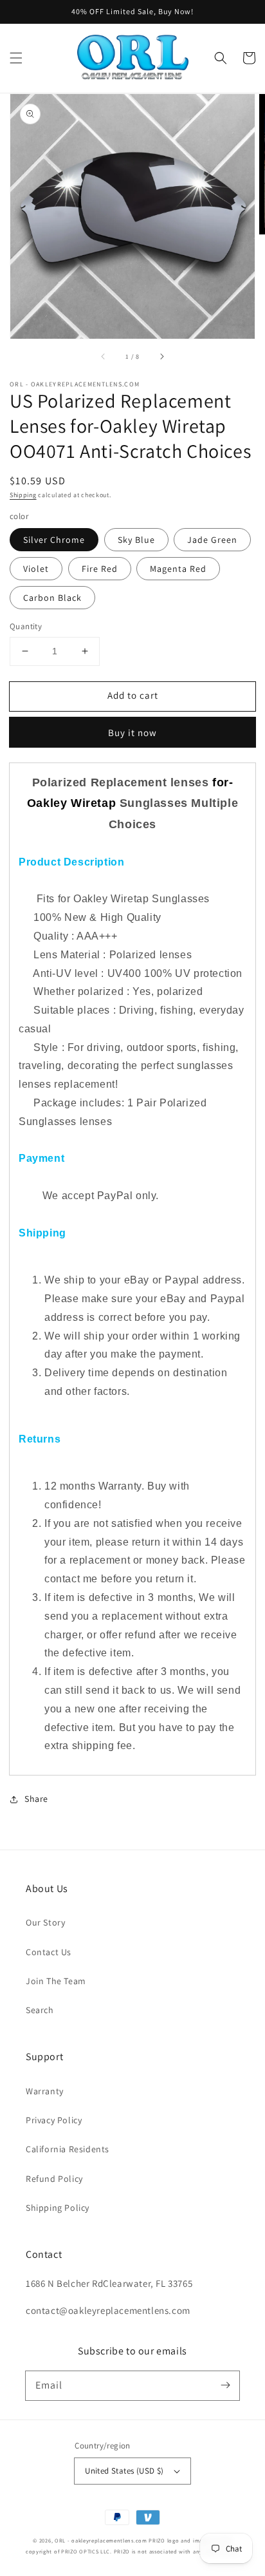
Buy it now (132, 733)
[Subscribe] (225, 2385)
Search (40, 2010)
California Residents (68, 2149)
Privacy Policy (54, 2120)
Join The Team (56, 1981)
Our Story (45, 1922)
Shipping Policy (58, 2208)
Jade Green (212, 540)
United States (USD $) (124, 2471)
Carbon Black (52, 598)
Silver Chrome (54, 540)
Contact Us (49, 1952)
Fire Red (100, 569)
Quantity (26, 626)
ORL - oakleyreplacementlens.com (101, 2540)
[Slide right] (161, 357)
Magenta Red (178, 569)
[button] (16, 58)
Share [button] (36, 1799)
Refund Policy (54, 2179)
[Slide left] (104, 357)
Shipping (23, 495)
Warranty (45, 2091)
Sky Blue (136, 540)
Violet (36, 569)
